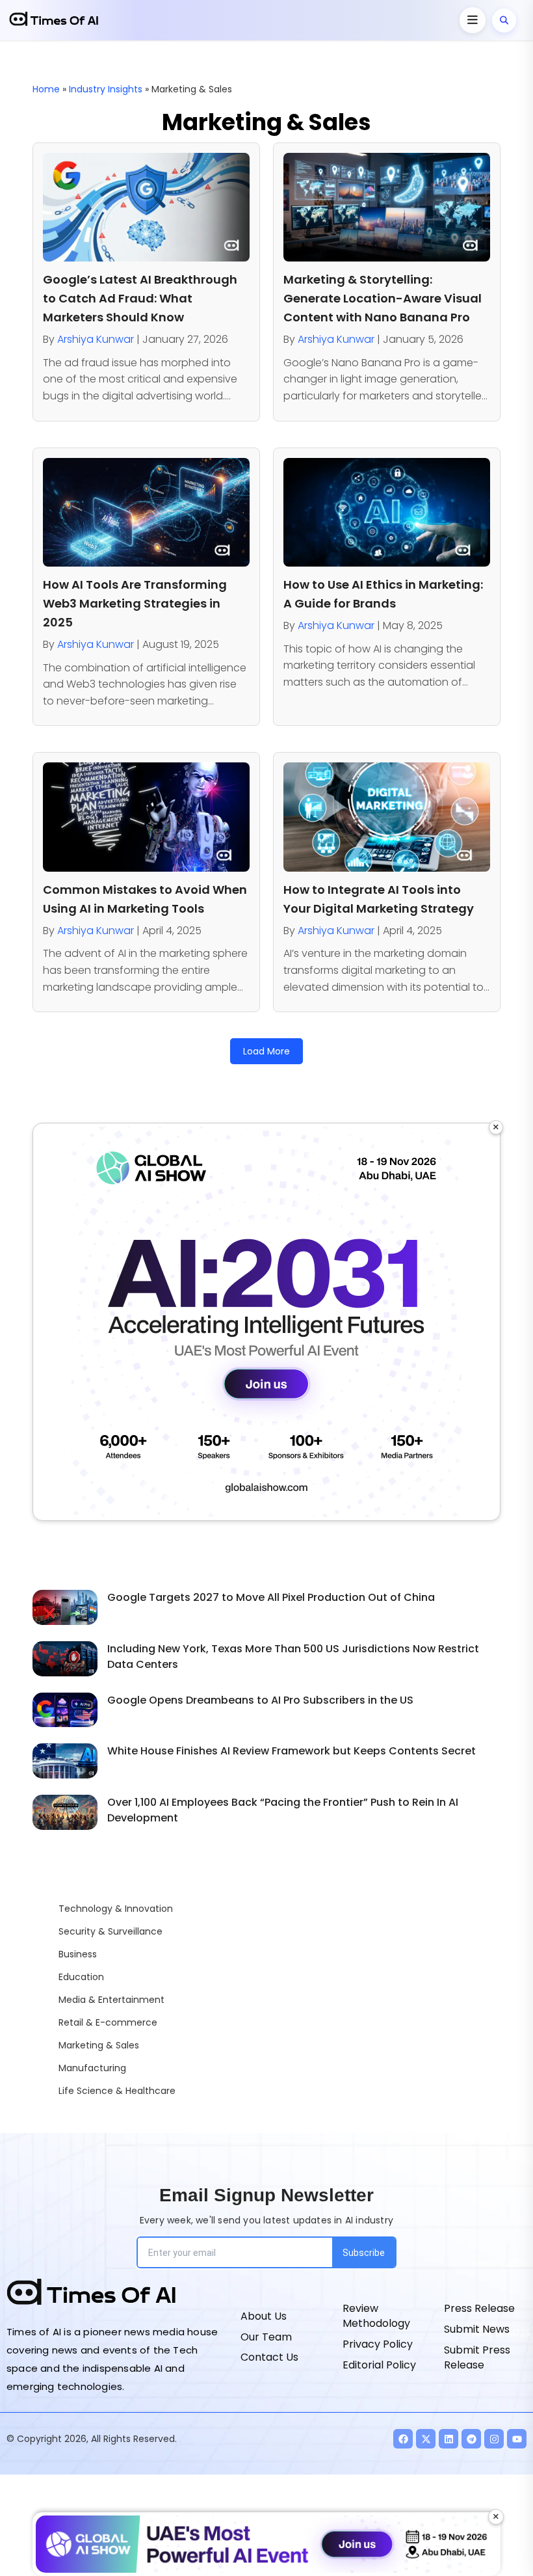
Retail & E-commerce (108, 2022)
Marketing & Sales (99, 2045)
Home (46, 89)
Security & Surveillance (110, 1931)
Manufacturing (92, 2068)
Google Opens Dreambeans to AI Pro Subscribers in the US (260, 1700)
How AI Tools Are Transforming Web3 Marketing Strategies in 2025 (135, 603)
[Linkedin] (448, 2439)
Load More (266, 1051)
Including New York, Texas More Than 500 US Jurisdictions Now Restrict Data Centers (293, 1657)
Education (81, 1977)
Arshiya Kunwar (96, 339)
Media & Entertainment (111, 2000)
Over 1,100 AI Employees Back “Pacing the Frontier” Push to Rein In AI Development (283, 1810)
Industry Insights (106, 89)
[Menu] (473, 20)
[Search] (504, 20)
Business (78, 1954)
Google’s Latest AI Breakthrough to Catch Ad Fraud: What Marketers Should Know (140, 298)
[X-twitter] (426, 2439)
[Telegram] (471, 2439)
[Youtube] (517, 2439)
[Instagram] (494, 2439)
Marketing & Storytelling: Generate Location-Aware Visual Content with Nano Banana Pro (383, 298)
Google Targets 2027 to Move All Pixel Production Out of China (271, 1597)
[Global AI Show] (266, 1322)
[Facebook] (403, 2439)
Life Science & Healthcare (117, 2091)
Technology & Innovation (116, 1909)
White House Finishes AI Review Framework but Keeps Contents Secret (292, 1751)
